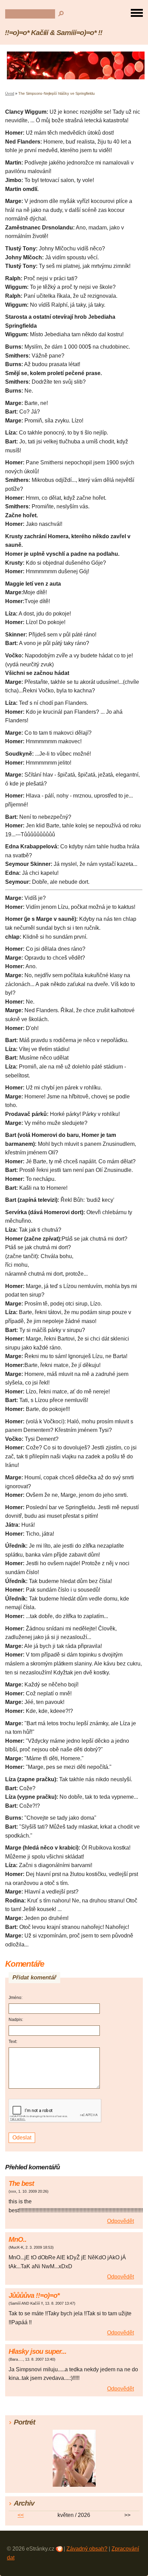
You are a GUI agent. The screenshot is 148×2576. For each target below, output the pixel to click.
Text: (13, 2042)
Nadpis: (16, 2020)
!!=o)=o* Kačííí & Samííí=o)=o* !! (54, 32)
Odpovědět (120, 2221)
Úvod (10, 93)
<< (21, 2515)
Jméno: (15, 1998)
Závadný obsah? (87, 2549)
